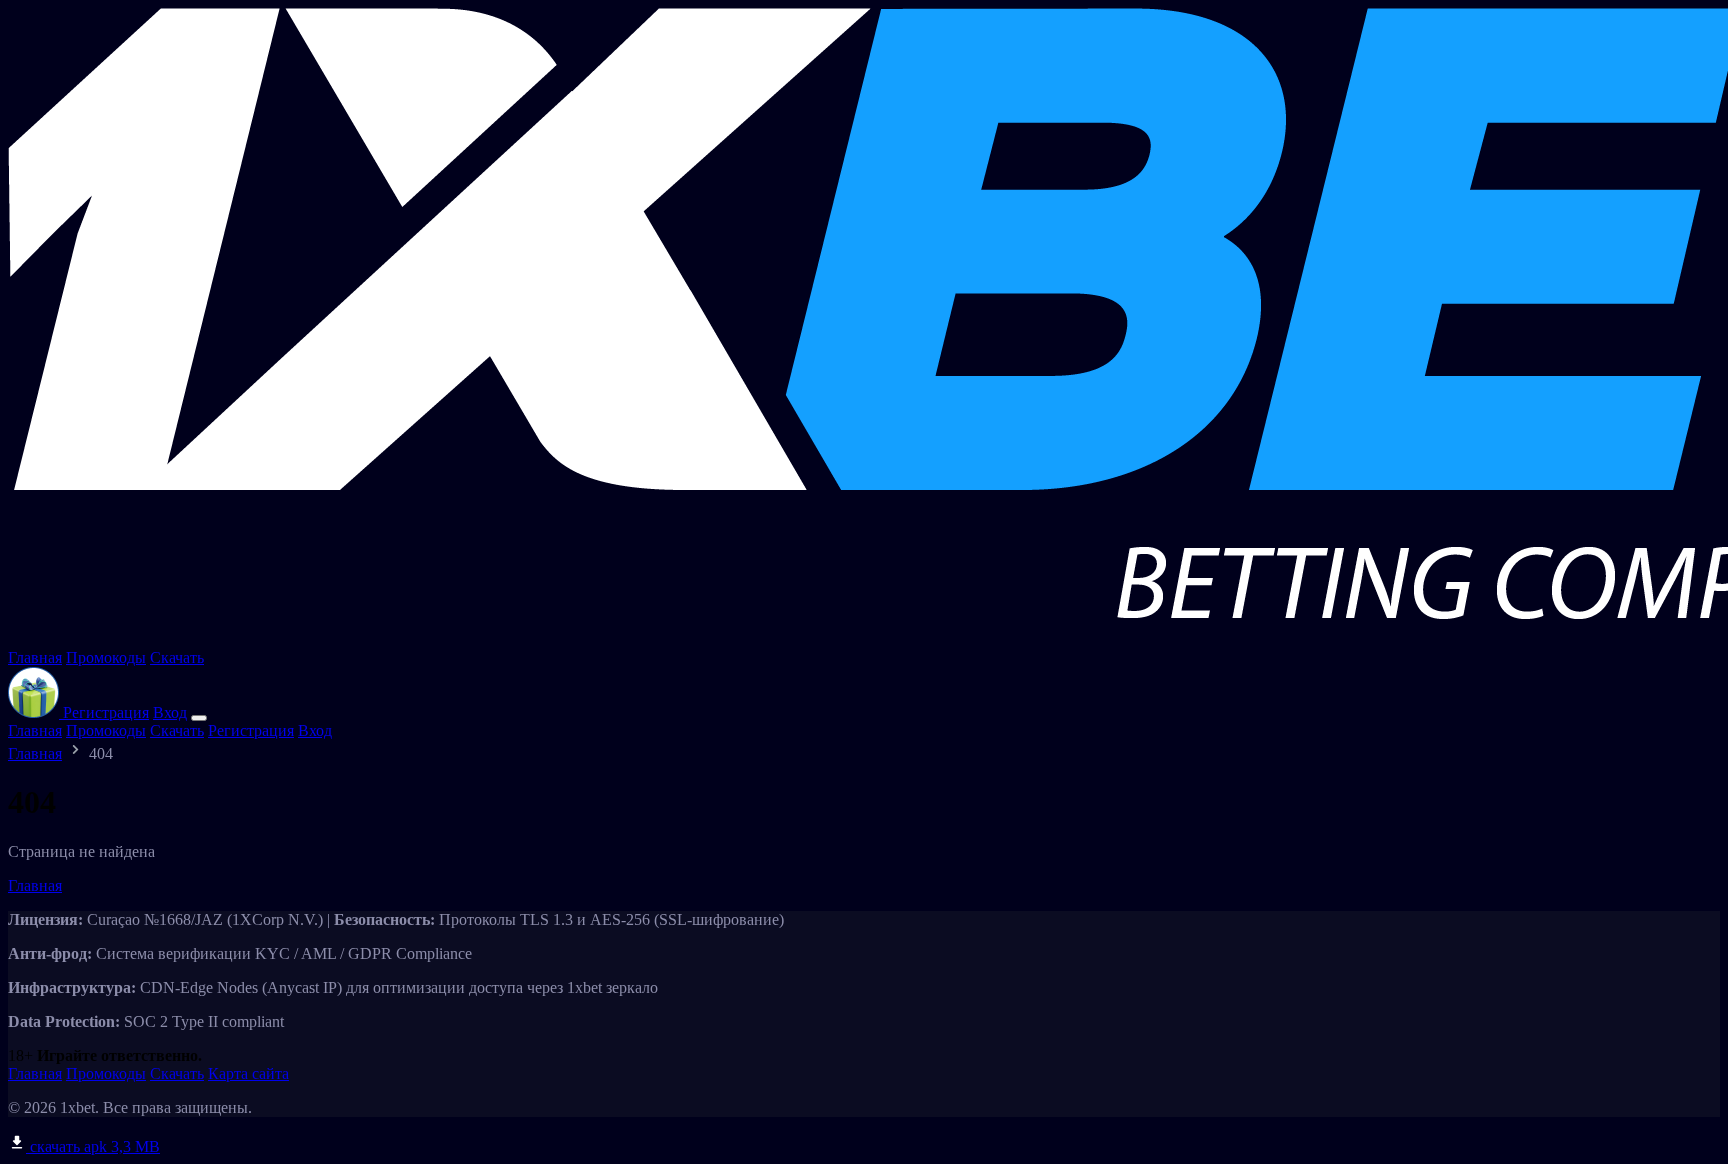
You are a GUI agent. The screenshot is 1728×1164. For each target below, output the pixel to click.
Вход (170, 712)
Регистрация (106, 712)
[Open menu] (199, 718)
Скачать (177, 657)
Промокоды (106, 657)
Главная (35, 657)
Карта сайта (248, 1073)
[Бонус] (35, 712)
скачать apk (93, 1146)
